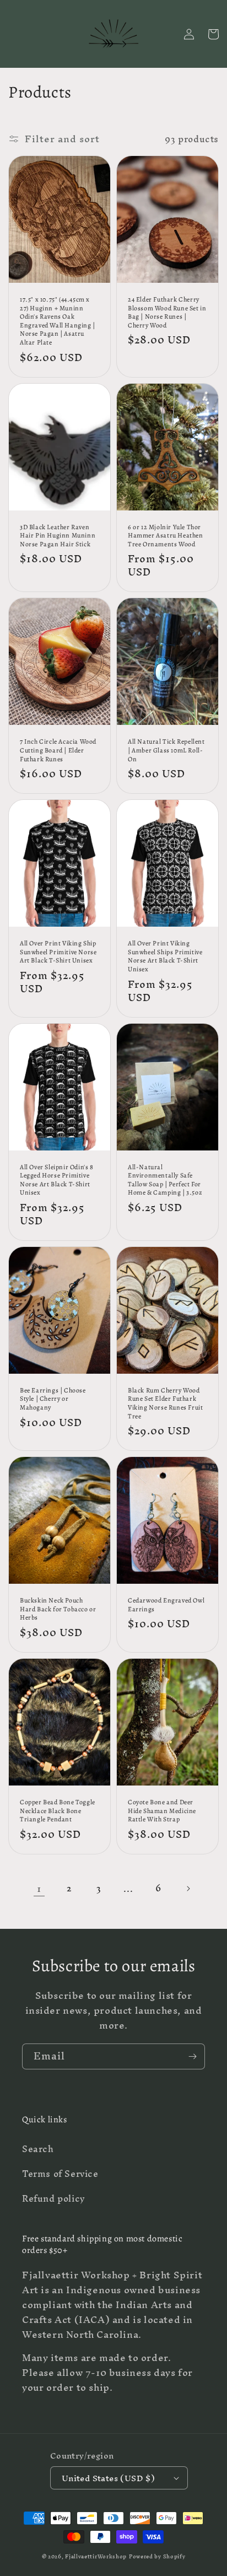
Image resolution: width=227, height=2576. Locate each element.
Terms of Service (60, 2174)
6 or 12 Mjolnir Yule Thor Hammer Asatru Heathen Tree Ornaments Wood (166, 536)
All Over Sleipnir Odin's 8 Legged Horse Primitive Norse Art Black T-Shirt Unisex (57, 1180)
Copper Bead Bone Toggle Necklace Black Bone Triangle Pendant (58, 1811)
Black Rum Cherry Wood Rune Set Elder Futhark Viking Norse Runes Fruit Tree (165, 1403)
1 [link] (39, 1888)
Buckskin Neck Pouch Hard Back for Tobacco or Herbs (58, 1609)
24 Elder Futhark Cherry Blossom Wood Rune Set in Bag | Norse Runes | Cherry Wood (167, 313)
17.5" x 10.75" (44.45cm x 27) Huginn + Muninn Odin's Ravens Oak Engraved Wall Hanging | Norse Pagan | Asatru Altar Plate (58, 321)
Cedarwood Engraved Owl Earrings (166, 1605)
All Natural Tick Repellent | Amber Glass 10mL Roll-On (166, 750)
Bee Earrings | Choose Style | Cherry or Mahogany (53, 1399)
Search (38, 2149)
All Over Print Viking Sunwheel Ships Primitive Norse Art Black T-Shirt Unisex (165, 956)
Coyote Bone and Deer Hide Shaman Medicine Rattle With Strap (162, 1811)
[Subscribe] (192, 2056)
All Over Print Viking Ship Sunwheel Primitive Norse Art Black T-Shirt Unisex (58, 952)
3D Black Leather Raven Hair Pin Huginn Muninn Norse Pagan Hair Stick (58, 536)
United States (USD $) (108, 2478)
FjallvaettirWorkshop (96, 2556)
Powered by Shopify (157, 2556)
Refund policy (54, 2198)
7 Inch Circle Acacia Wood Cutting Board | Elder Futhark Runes (58, 750)
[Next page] (188, 1889)
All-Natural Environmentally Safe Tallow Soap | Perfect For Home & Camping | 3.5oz (165, 1180)
